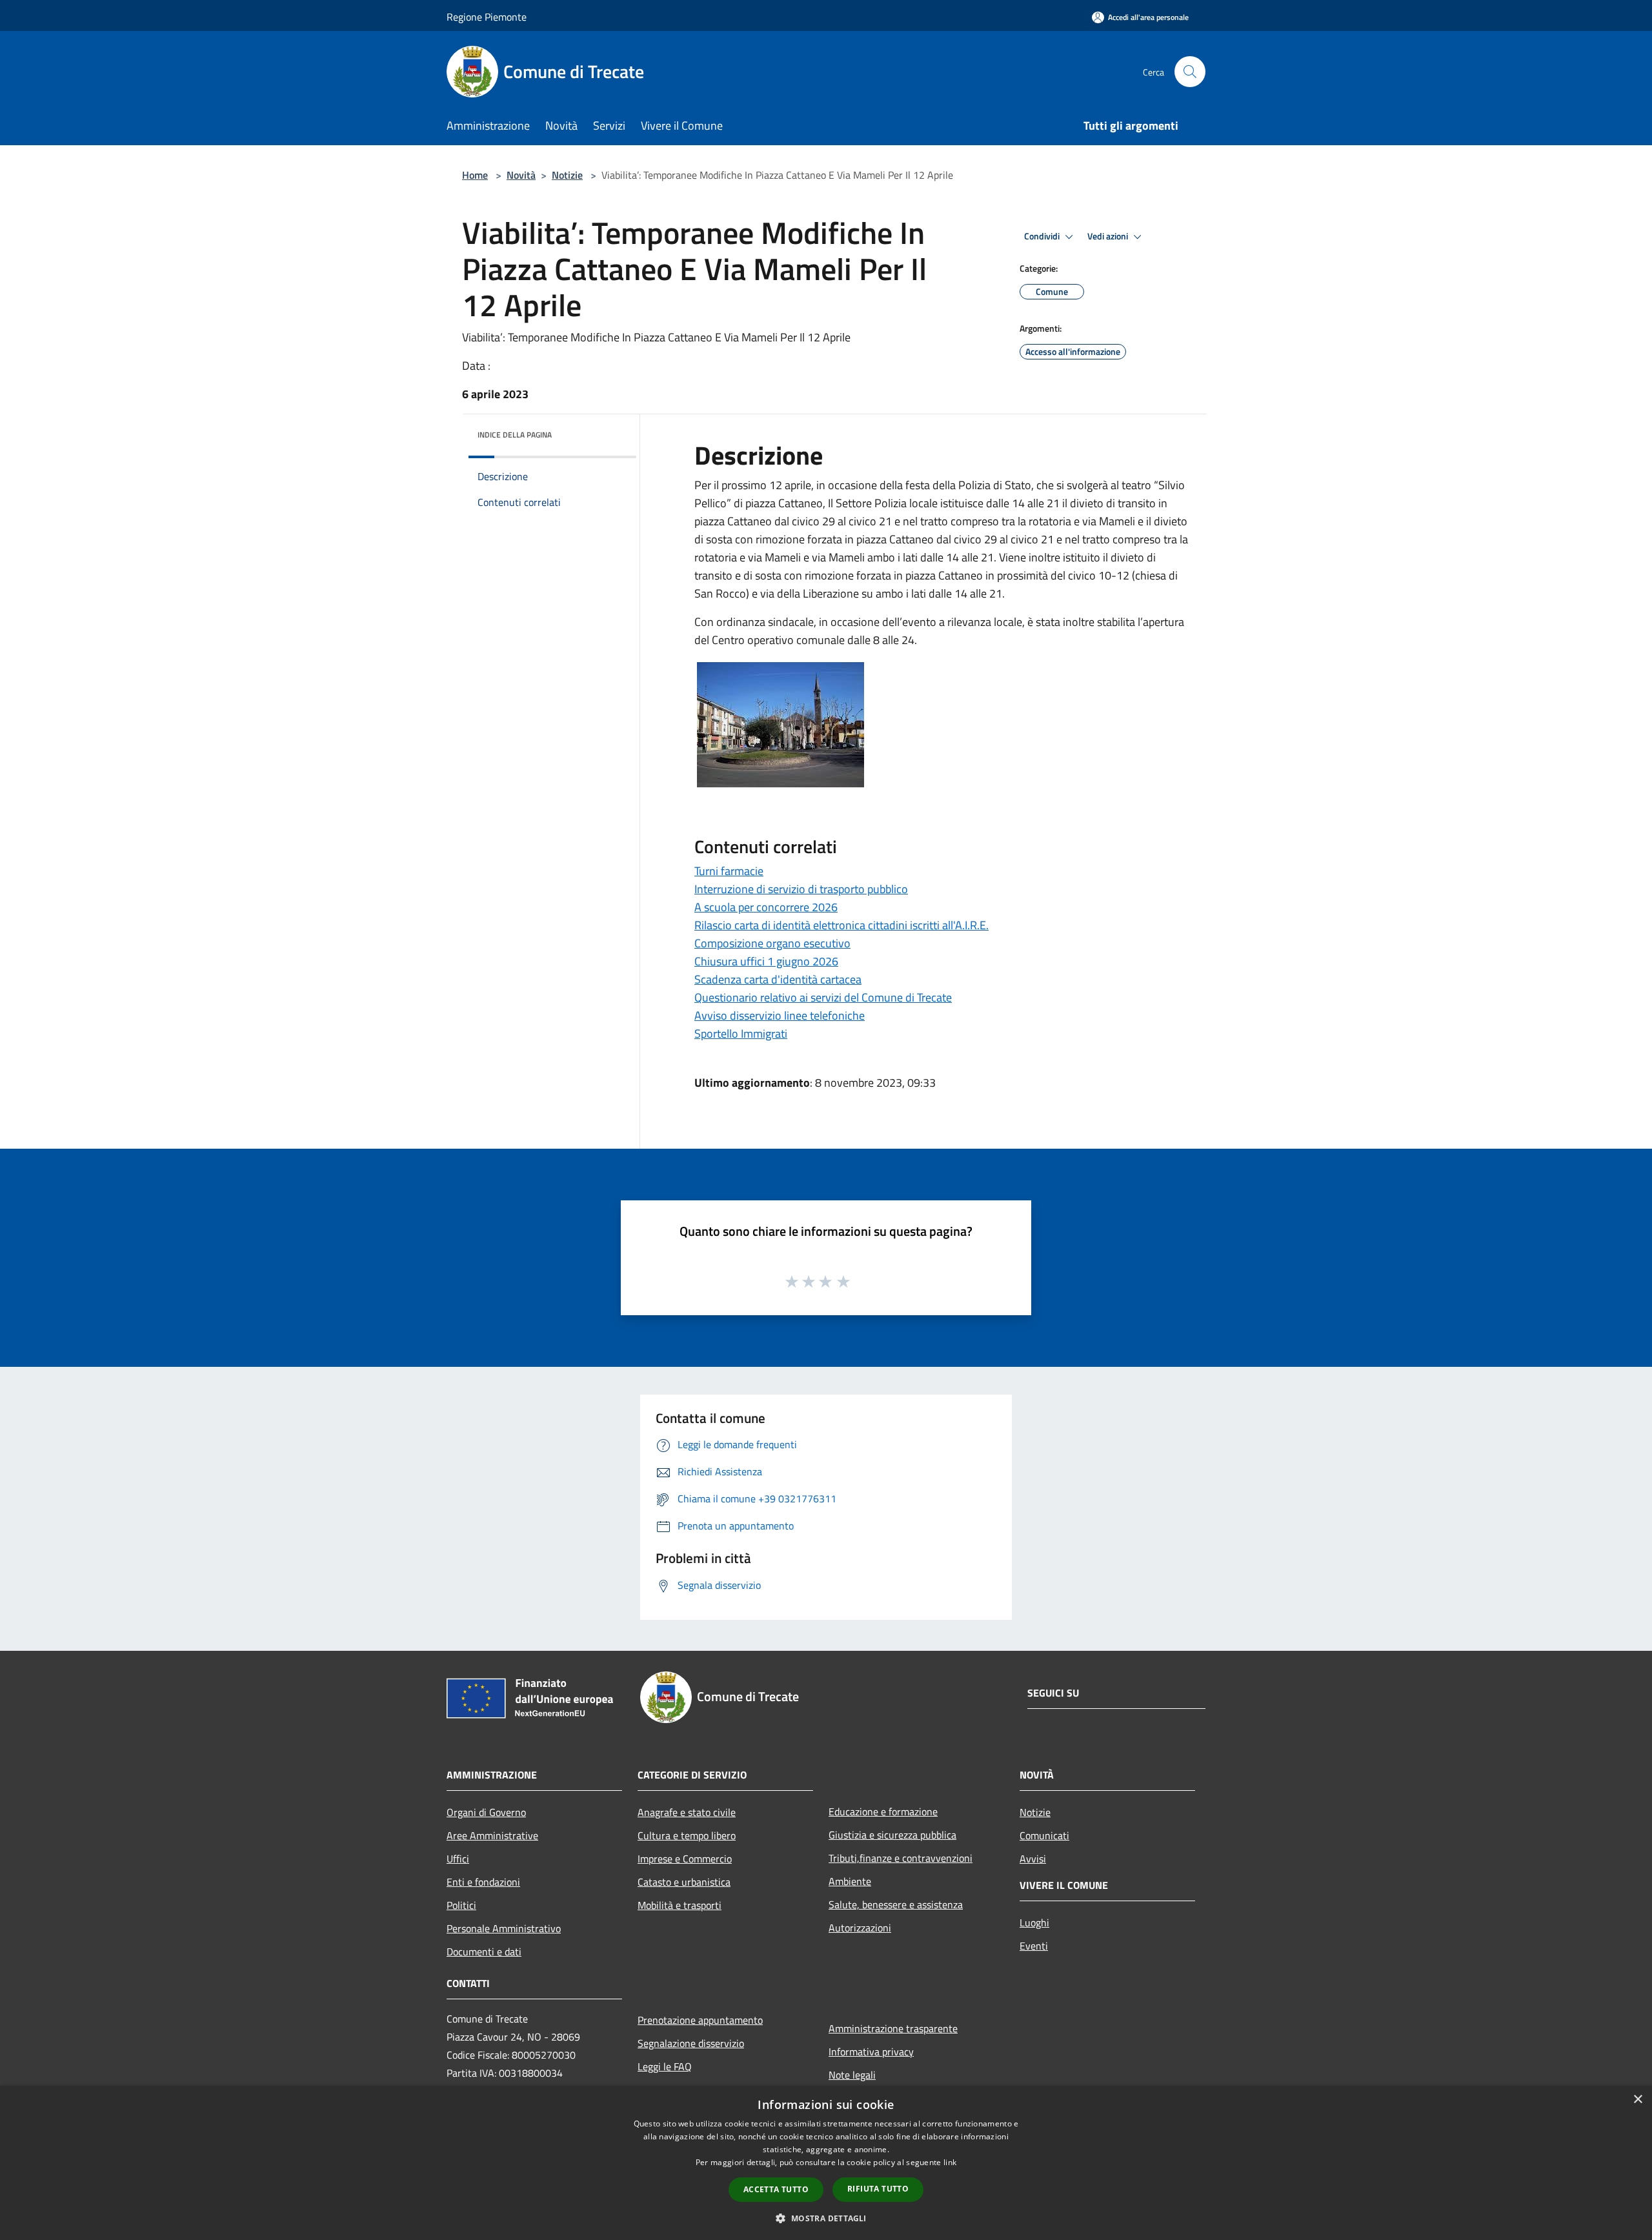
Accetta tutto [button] (776, 2189)
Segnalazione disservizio (691, 2043)
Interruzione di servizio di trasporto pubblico (801, 889)
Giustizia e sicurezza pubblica (892, 1835)
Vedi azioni (1109, 236)
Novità (521, 175)
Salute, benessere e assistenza (896, 1904)
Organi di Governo (486, 1812)
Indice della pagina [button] (515, 435)
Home (475, 175)
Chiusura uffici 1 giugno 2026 (766, 961)
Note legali (852, 2075)
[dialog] (826, 2163)
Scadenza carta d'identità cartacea (778, 979)
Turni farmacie (729, 871)
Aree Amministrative (492, 1835)
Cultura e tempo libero (687, 1835)
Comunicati (1044, 1835)
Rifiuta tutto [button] (878, 2189)
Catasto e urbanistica (684, 1882)
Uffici (458, 1859)
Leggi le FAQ (665, 2066)
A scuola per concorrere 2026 (766, 907)
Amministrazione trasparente (893, 2028)
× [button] (1637, 2100)
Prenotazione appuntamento (700, 2020)
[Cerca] (1190, 72)
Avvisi (1033, 1859)
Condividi (1043, 236)
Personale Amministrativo (504, 1928)
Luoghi (1034, 1922)
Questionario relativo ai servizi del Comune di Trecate (823, 997)
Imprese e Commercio (685, 1859)
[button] (826, 2218)
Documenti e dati (484, 1952)
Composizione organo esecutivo (772, 943)
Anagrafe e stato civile (687, 1812)
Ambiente (850, 1881)
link (950, 2162)
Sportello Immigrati (741, 1034)
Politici (461, 1905)
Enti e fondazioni (483, 1882)
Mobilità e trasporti (680, 1905)
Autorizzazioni (860, 1928)
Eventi (1034, 1946)
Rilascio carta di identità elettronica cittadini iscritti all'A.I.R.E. (841, 925)
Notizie (567, 175)
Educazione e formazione (883, 1811)
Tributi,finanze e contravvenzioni (901, 1858)
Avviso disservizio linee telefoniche (780, 1015)
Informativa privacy (871, 2052)
